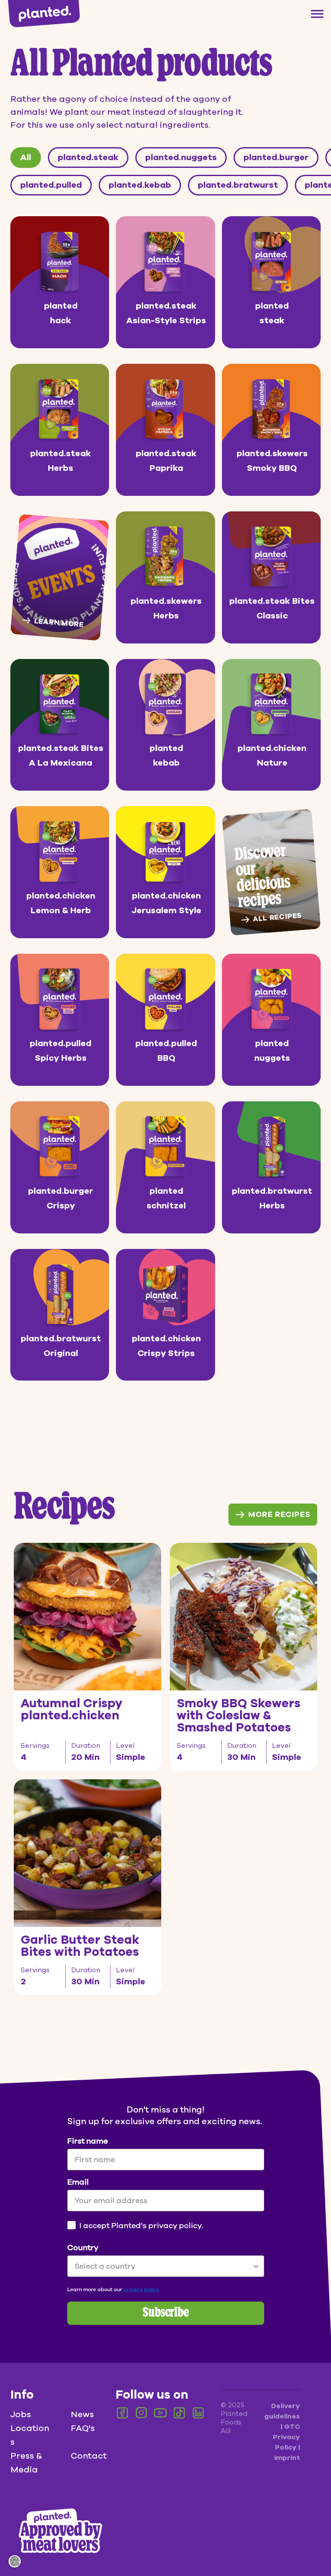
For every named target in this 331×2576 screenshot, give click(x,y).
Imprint (287, 2458)
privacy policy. (142, 2289)
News (82, 2414)
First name (87, 2141)
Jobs (21, 2414)
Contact (89, 2456)
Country (83, 2248)
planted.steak (88, 157)
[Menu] (317, 14)
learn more (59, 623)
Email (78, 2182)
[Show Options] (256, 2266)
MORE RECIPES (279, 1514)
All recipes (277, 917)
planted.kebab (140, 185)
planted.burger (276, 157)
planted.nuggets (181, 157)
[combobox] (163, 2266)
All (26, 157)
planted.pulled (51, 185)
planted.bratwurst (238, 185)
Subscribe (166, 2313)
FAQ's (83, 2428)
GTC (292, 2427)
